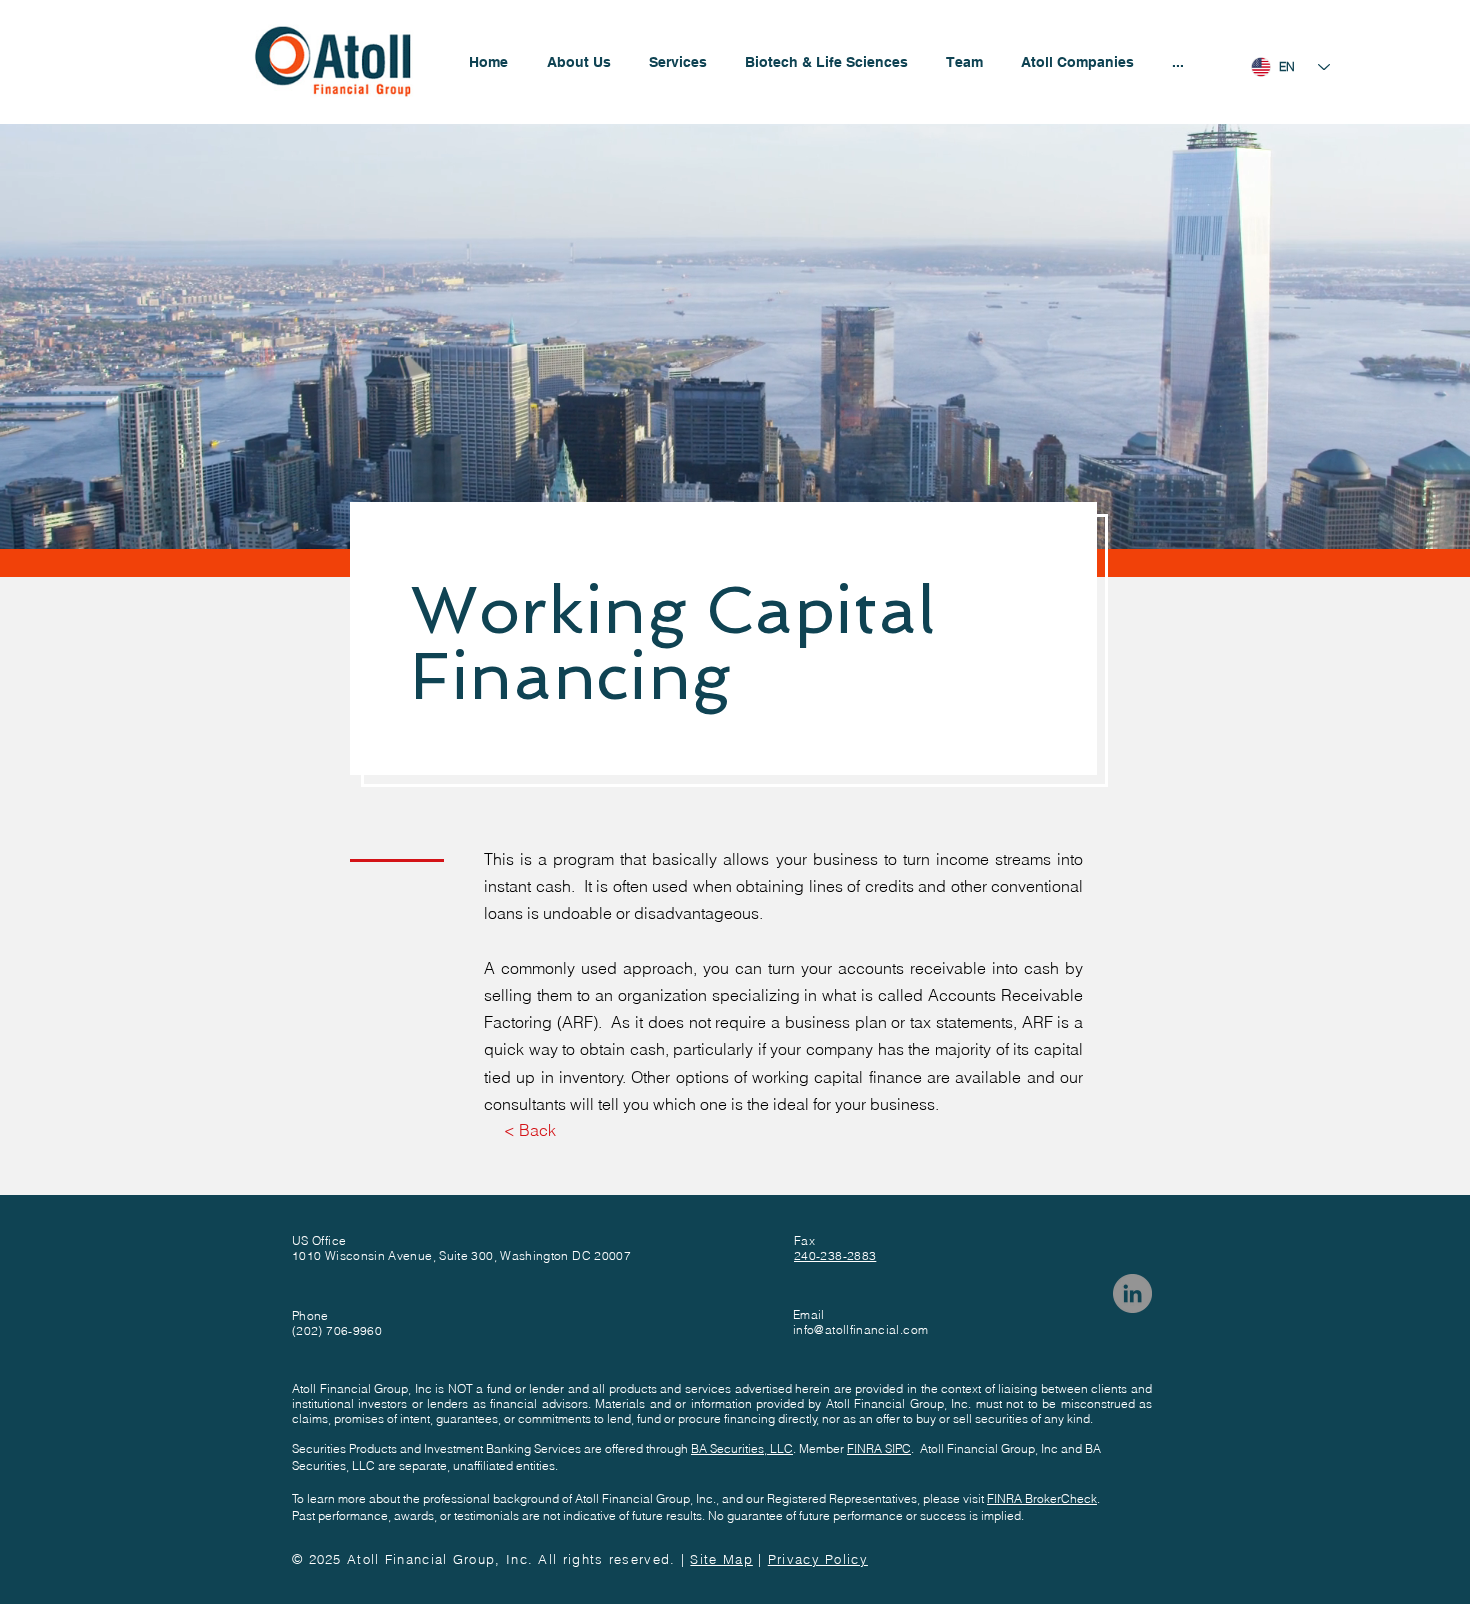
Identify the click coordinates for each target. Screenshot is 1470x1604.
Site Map (721, 1559)
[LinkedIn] (1132, 1293)
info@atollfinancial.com (860, 1329)
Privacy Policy (818, 1559)
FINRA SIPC (879, 1448)
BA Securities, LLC (742, 1448)
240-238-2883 (835, 1255)
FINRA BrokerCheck (1042, 1498)
